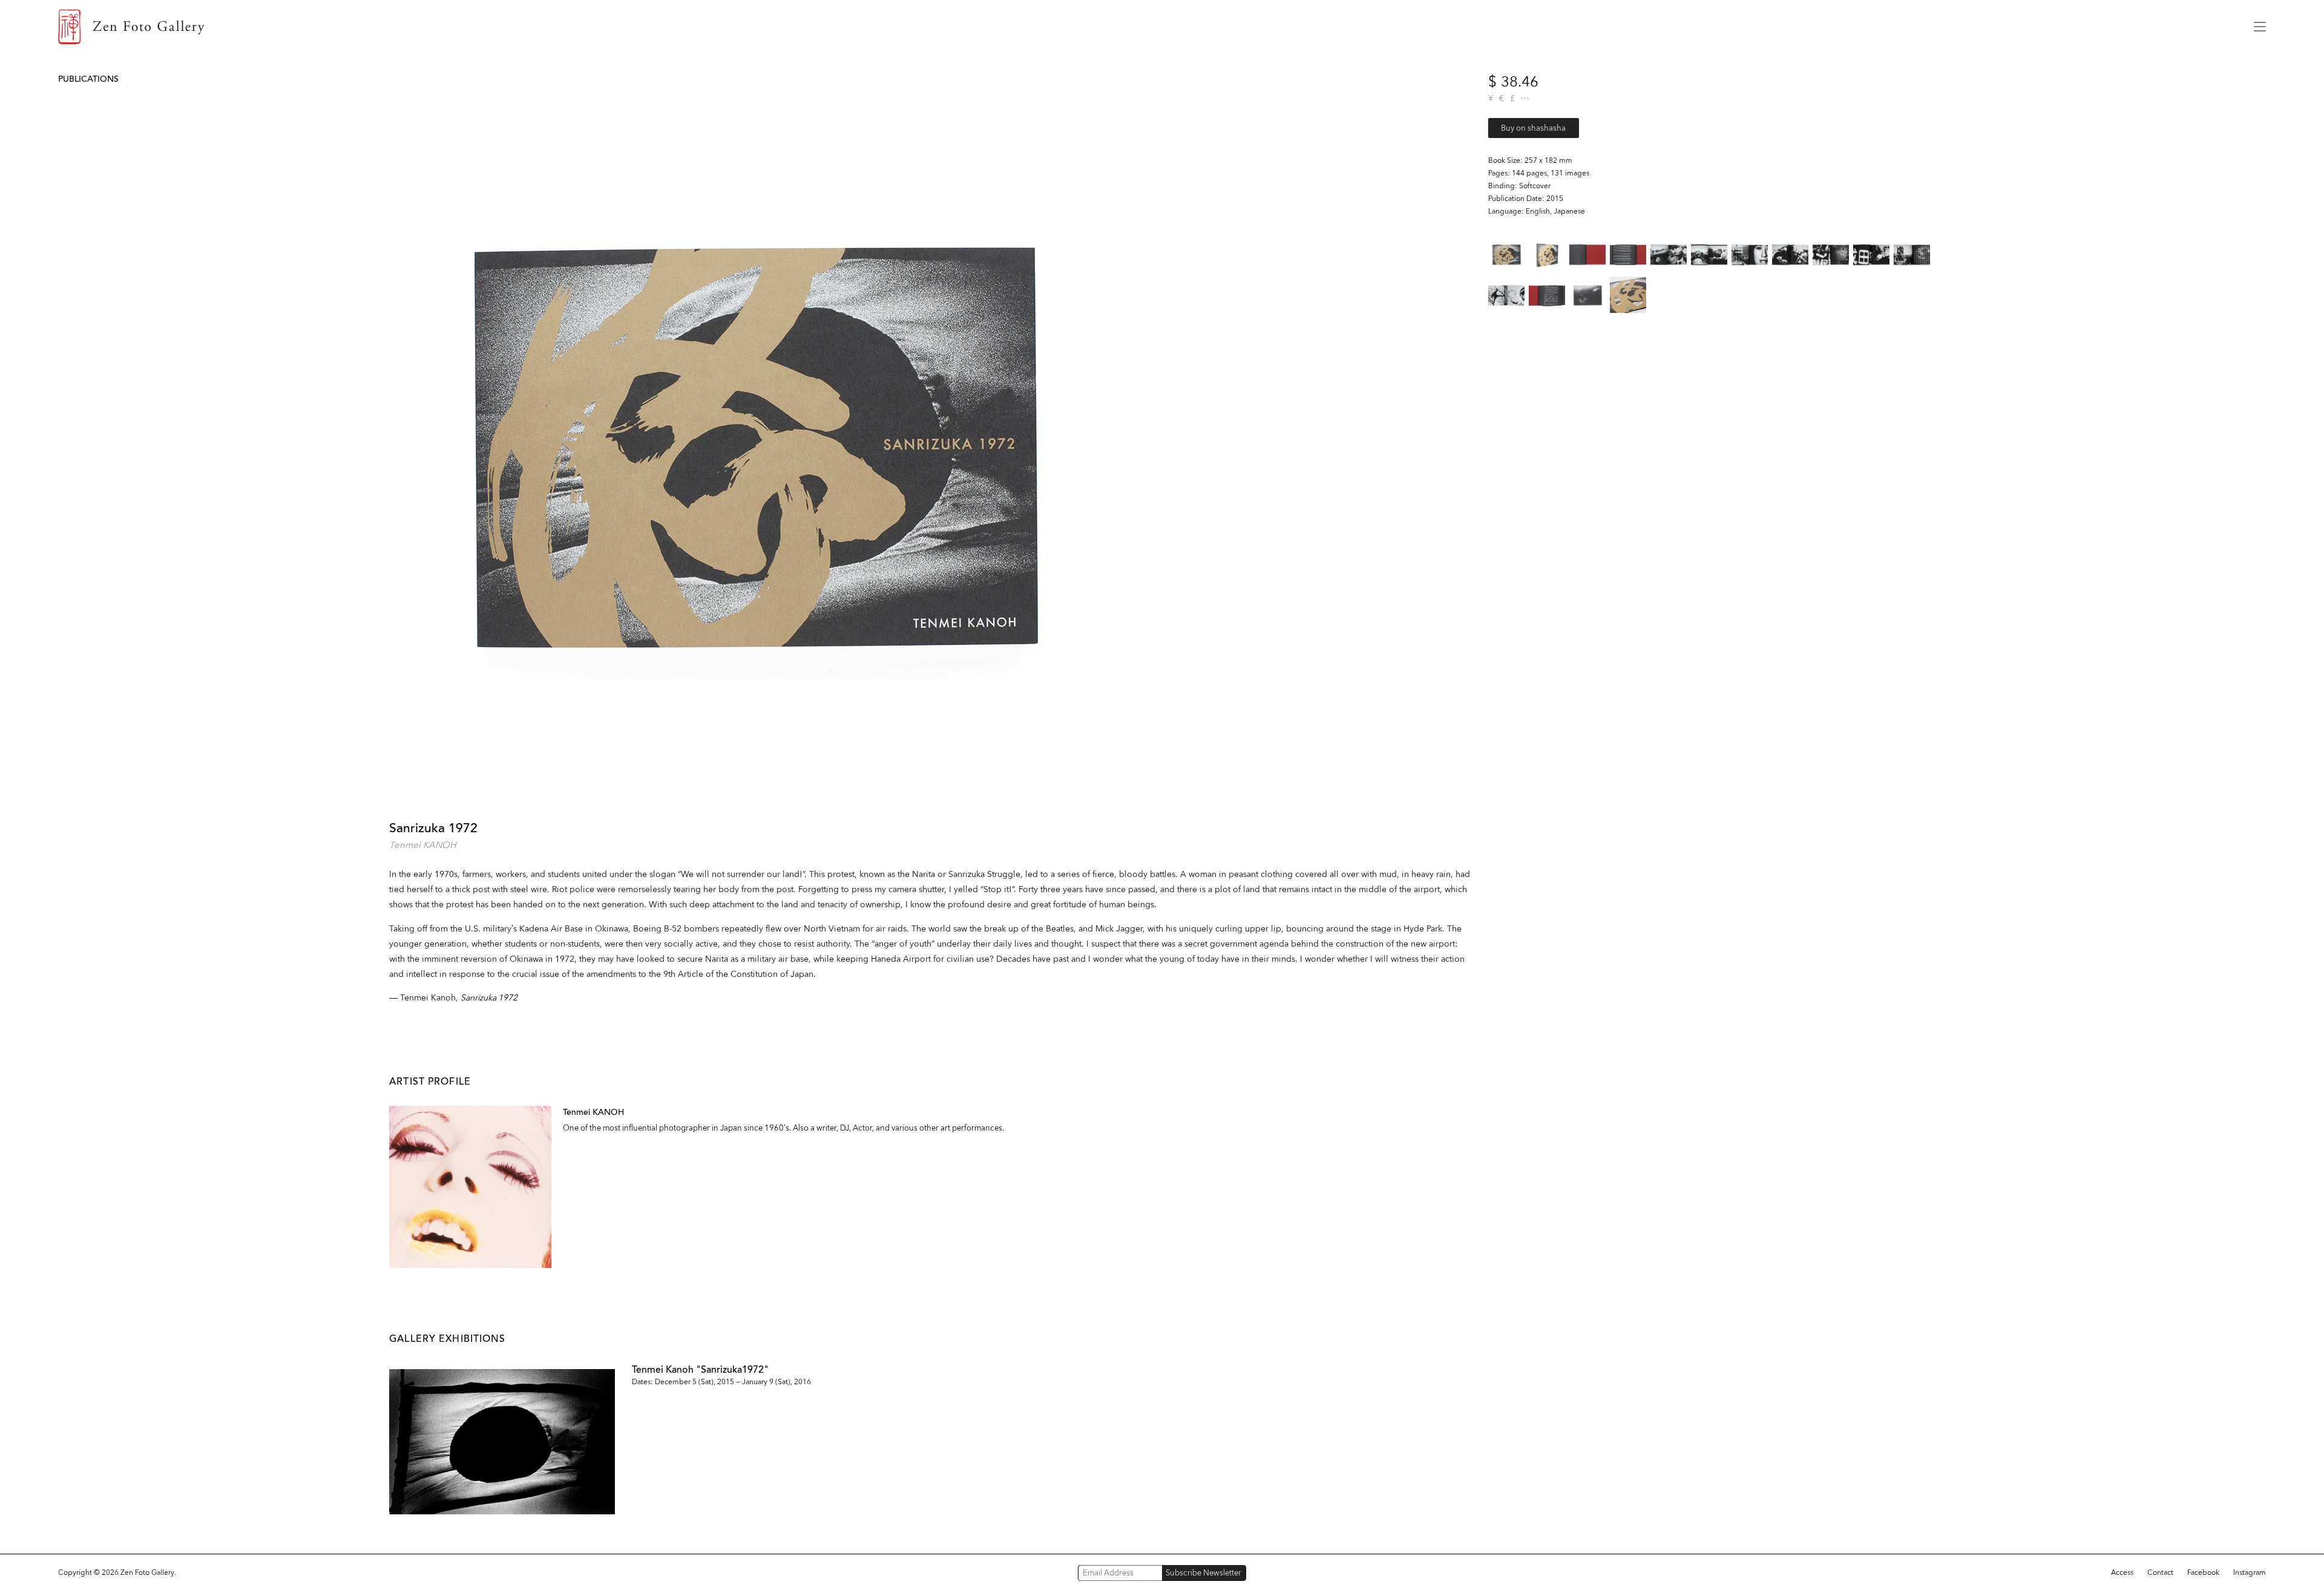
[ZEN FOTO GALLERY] (1147, 27)
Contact (2160, 1572)
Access (2122, 1572)
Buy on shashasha (1533, 128)
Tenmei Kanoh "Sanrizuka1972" (700, 1369)
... (1525, 98)
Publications (88, 79)
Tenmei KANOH (423, 845)
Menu (2260, 27)
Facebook (2203, 1572)
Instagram (2250, 1572)
